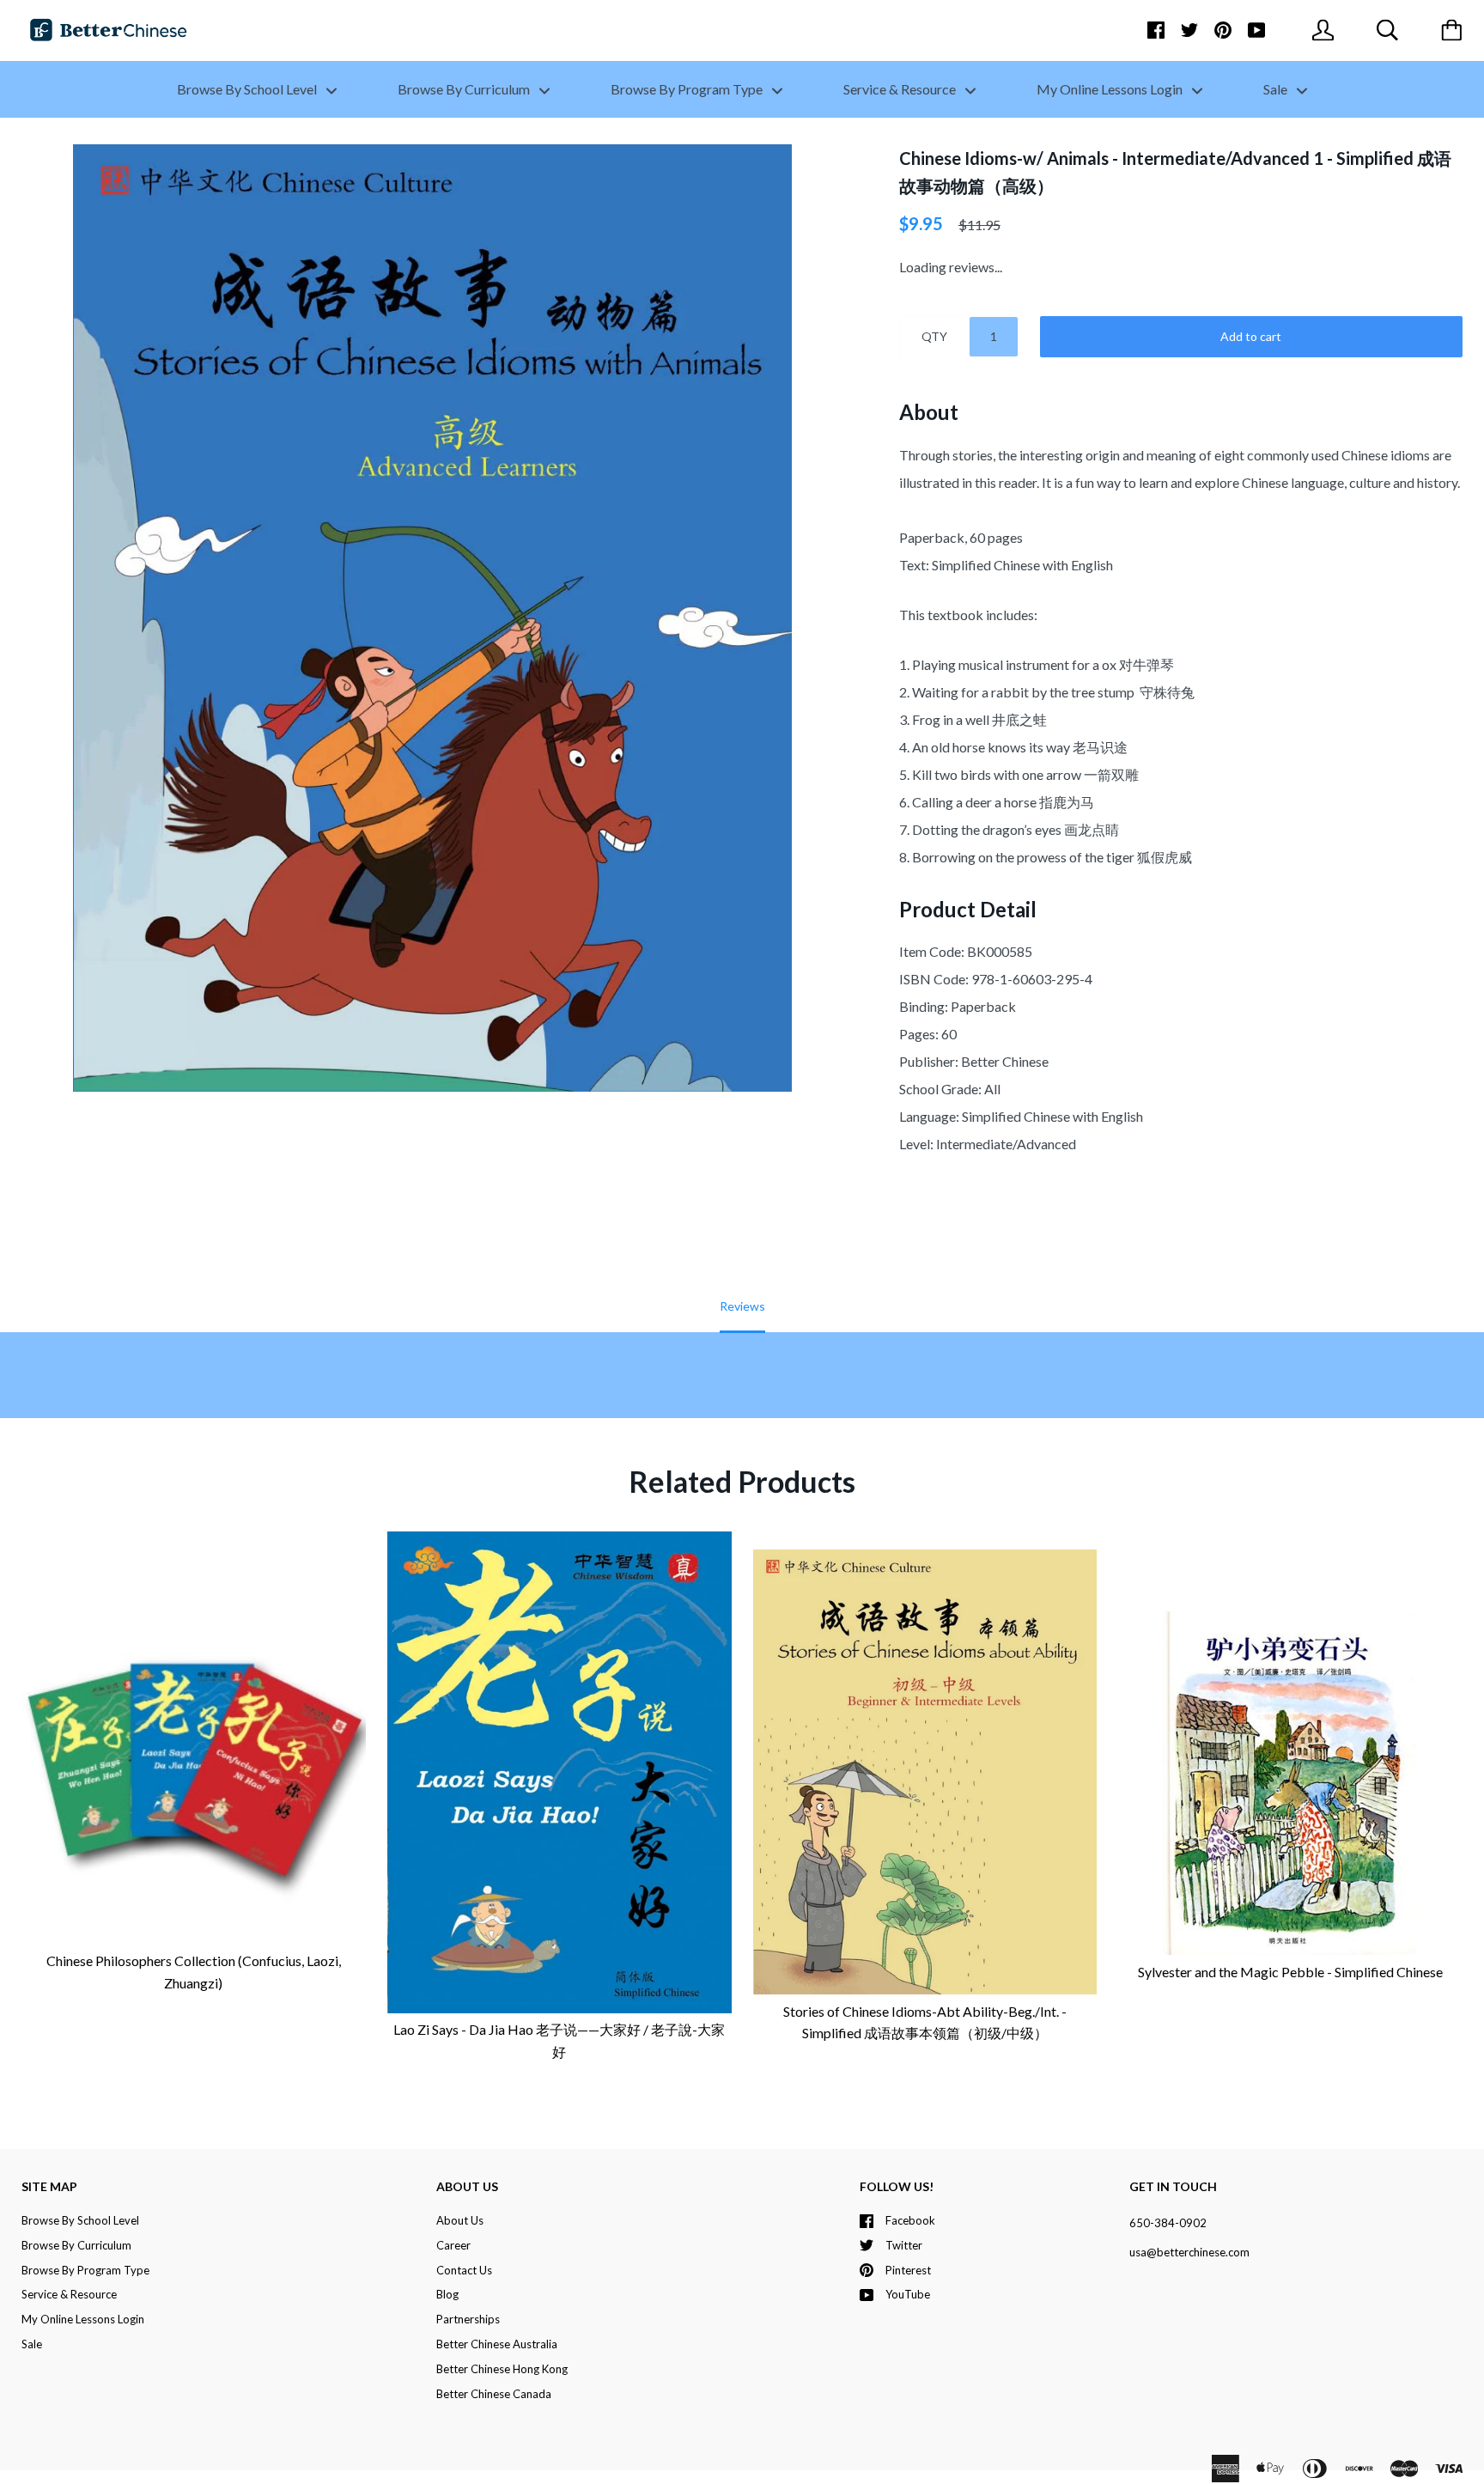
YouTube (908, 2294)
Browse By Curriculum (465, 89)
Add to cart (1251, 336)
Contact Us (464, 2270)
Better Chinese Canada (494, 2394)
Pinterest (908, 2270)
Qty (934, 336)
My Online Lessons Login (1111, 89)
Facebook (910, 2220)
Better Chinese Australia (497, 2344)
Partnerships (468, 2319)
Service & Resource (901, 89)
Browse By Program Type (688, 89)
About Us (460, 2220)
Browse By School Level (248, 89)
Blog (447, 2294)
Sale (1277, 89)
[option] (432, 618)
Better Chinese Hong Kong (502, 2369)
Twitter (904, 2245)
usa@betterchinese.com (1189, 2252)
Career (453, 2245)
